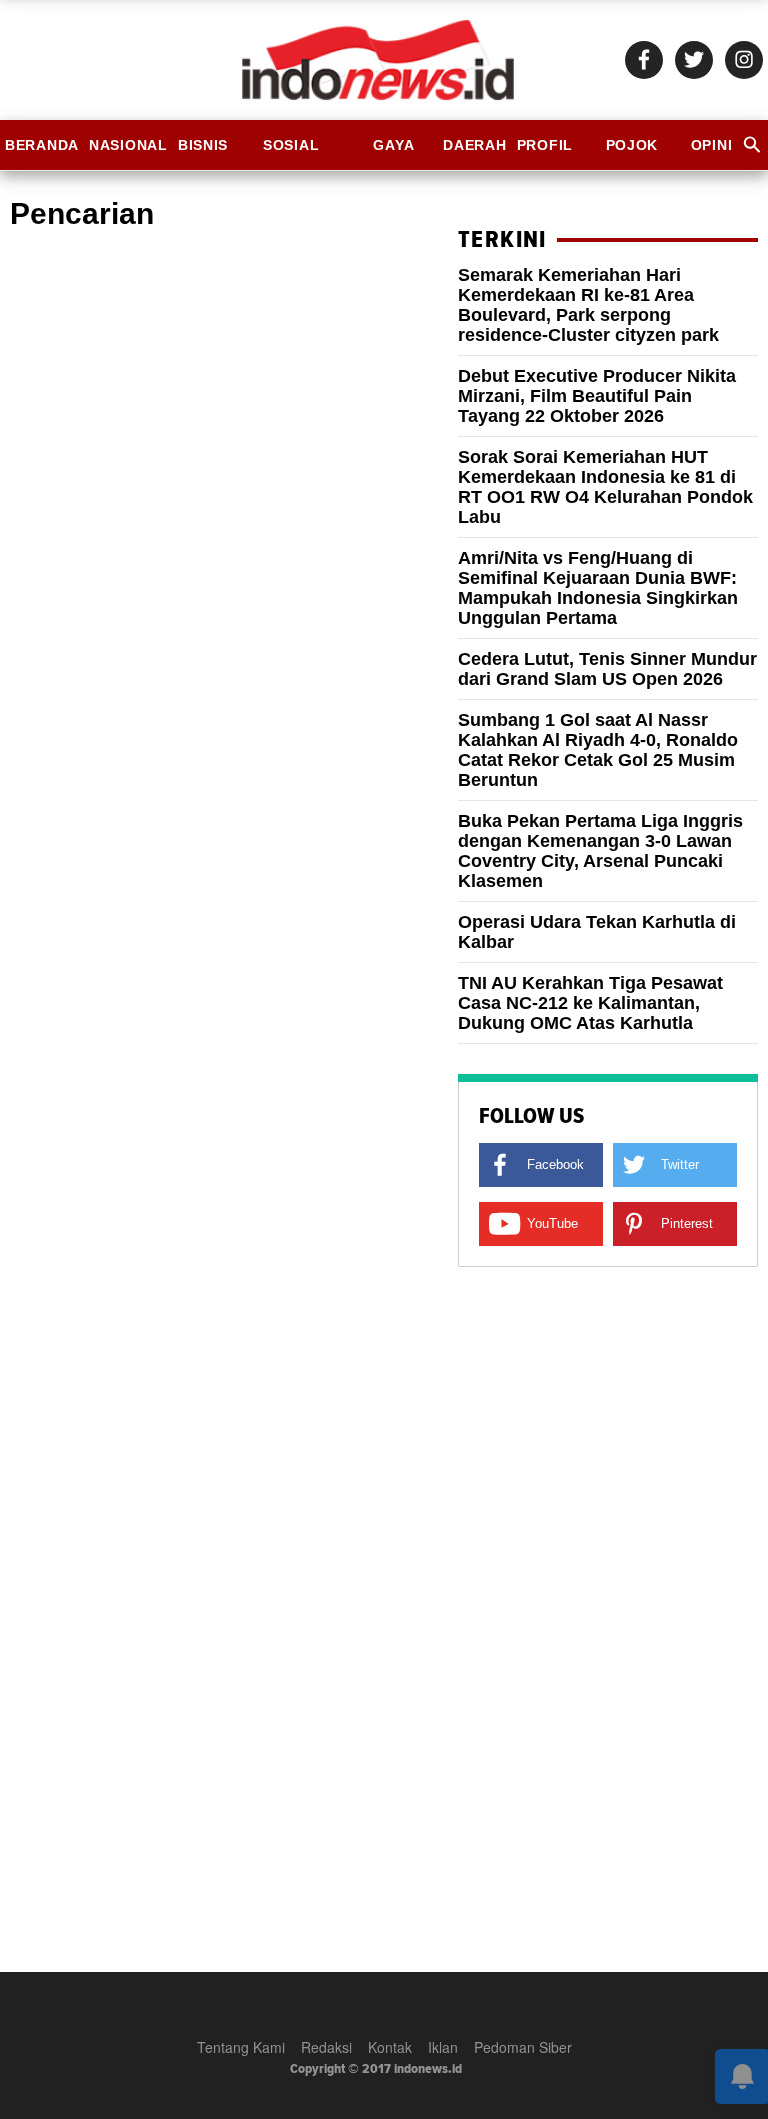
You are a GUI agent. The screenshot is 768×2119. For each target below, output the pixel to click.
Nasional (128, 145)
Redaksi (326, 2047)
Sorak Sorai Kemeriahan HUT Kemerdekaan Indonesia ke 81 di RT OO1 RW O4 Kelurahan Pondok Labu (605, 487)
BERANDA (42, 145)
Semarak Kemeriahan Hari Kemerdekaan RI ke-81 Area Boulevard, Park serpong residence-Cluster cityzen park (588, 305)
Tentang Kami (241, 2047)
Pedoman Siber (523, 2047)
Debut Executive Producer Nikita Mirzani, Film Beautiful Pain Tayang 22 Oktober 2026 (597, 396)
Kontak (390, 2047)
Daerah (474, 145)
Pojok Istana (631, 153)
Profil (545, 145)
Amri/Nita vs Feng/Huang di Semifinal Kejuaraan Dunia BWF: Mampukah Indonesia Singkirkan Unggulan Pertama (598, 588)
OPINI (712, 145)
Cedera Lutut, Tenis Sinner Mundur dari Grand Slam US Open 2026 (607, 669)
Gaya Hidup (393, 153)
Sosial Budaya (291, 153)
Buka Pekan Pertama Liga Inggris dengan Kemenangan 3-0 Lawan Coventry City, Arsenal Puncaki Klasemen (600, 851)
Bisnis (203, 145)
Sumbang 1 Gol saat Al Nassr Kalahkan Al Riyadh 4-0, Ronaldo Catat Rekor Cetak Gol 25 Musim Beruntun (598, 750)
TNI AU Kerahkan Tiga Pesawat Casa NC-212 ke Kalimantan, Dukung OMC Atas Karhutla (590, 1003)
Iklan (443, 2047)
